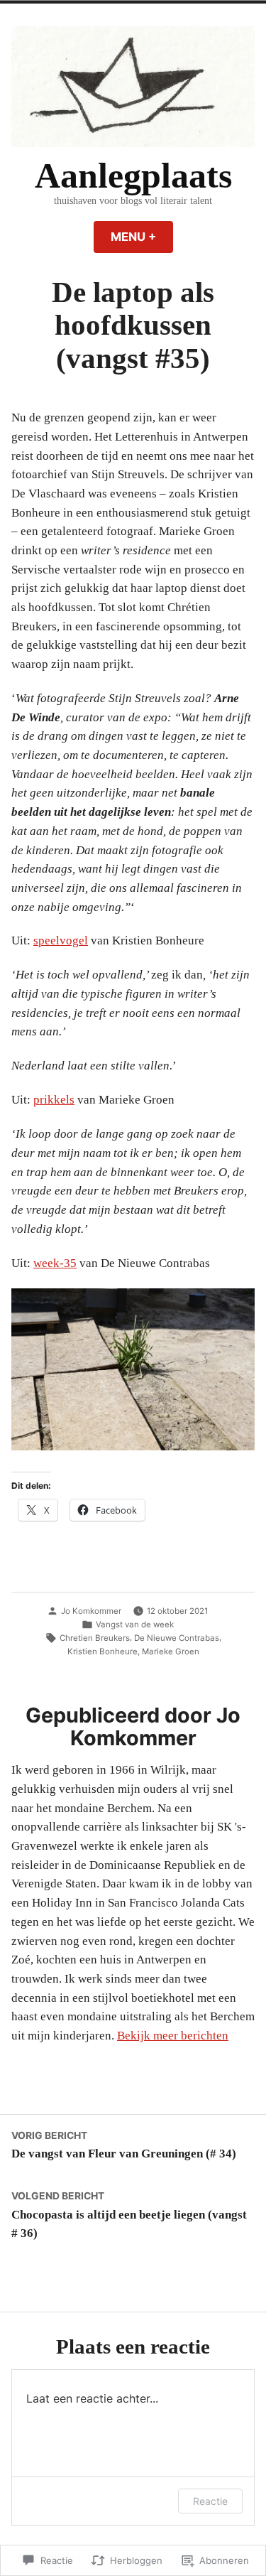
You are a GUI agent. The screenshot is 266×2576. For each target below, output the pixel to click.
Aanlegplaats (133, 176)
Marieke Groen (171, 1651)
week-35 (55, 1263)
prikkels (54, 1100)
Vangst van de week (135, 1624)
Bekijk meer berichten (173, 2036)
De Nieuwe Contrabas (177, 1638)
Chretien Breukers (95, 1638)
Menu (142, 237)
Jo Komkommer (91, 1611)
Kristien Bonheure (102, 1651)
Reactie (210, 2501)
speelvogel (61, 941)
